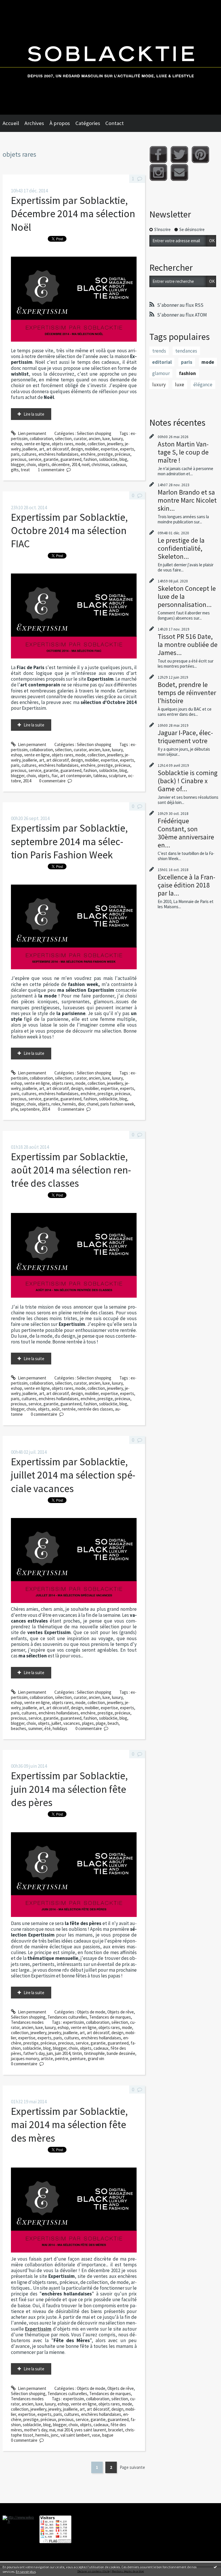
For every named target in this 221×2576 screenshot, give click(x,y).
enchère (88, 454)
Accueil (11, 123)
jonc (55, 2435)
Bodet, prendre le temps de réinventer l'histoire (187, 693)
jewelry (55, 2033)
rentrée (69, 1409)
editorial (162, 362)
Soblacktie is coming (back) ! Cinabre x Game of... (188, 781)
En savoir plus (26, 2572)
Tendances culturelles (67, 2017)
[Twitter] (179, 155)
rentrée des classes (95, 1409)
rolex (56, 1104)
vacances (72, 1723)
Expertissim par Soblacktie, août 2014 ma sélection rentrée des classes (71, 1170)
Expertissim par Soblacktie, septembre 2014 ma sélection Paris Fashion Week (69, 841)
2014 (76, 464)
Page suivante (132, 2467)
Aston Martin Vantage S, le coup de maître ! (183, 452)
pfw (14, 1109)
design (77, 449)
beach (113, 1723)
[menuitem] (14, 123)
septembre (30, 1109)
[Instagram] (158, 172)
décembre (61, 464)
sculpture (117, 776)
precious (19, 459)
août (56, 1409)
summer (35, 1728)
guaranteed (71, 459)
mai (52, 2430)
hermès (69, 1104)
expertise (109, 449)
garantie (51, 459)
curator (80, 439)
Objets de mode (91, 2012)
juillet (56, 1723)
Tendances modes (27, 2022)
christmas (100, 464)
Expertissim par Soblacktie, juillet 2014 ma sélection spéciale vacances (73, 1475)
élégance (203, 385)
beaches (19, 1728)
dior (81, 1104)
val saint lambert (75, 2435)
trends (159, 351)
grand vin (96, 2059)
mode (80, 444)
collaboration (41, 439)
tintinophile (94, 2053)
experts (127, 449)
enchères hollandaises (59, 454)
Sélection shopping (94, 433)
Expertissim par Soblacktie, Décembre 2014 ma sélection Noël (73, 214)
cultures (29, 454)
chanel (93, 1104)
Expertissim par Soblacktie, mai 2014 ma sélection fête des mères (69, 2125)
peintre (62, 2059)
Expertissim (38, 2329)
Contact (115, 123)
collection (96, 444)
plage (101, 1723)
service (35, 459)
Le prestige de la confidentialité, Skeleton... (181, 548)
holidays (60, 1728)
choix (31, 464)
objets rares (63, 444)
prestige (105, 454)
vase (96, 2435)
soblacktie (108, 459)
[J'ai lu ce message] (215, 2567)
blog (123, 459)
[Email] (179, 172)
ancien (95, 439)
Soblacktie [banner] (110, 57)
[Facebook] (158, 155)
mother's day (36, 2430)
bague (108, 2435)
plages (88, 1723)
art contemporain (76, 776)
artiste (47, 2059)
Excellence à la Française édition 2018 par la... (186, 885)
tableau (100, 776)
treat (25, 470)
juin (50, 2053)
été (47, 1728)
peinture (78, 2059)
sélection (63, 439)
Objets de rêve (121, 2012)
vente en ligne (37, 444)
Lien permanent (32, 433)
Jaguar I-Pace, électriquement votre (185, 737)
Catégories (88, 123)
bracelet (116, 2430)
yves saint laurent (90, 2430)
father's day (34, 2053)
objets (44, 464)
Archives (34, 123)
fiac (55, 776)
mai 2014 (65, 2430)
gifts (15, 470)
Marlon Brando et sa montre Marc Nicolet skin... (187, 500)
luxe (106, 439)
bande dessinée (121, 2053)
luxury (117, 439)
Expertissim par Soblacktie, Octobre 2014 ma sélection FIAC (69, 531)
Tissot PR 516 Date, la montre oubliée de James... (188, 645)
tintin (77, 2053)
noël (86, 464)
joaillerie (30, 449)
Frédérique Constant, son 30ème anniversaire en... (186, 833)
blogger (18, 464)
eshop (17, 444)
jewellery (115, 444)
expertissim (74, 2022)
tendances (186, 351)
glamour (161, 373)
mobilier (92, 449)
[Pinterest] (200, 155)
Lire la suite (34, 414)
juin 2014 (63, 2053)
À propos (60, 123)
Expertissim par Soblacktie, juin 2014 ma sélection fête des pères (69, 1789)
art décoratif (58, 449)
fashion (90, 459)
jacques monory (25, 2059)
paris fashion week (117, 1104)
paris (15, 454)
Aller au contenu (17, 5)
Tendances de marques (110, 2017)
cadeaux (119, 464)
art (42, 449)
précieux (123, 454)
